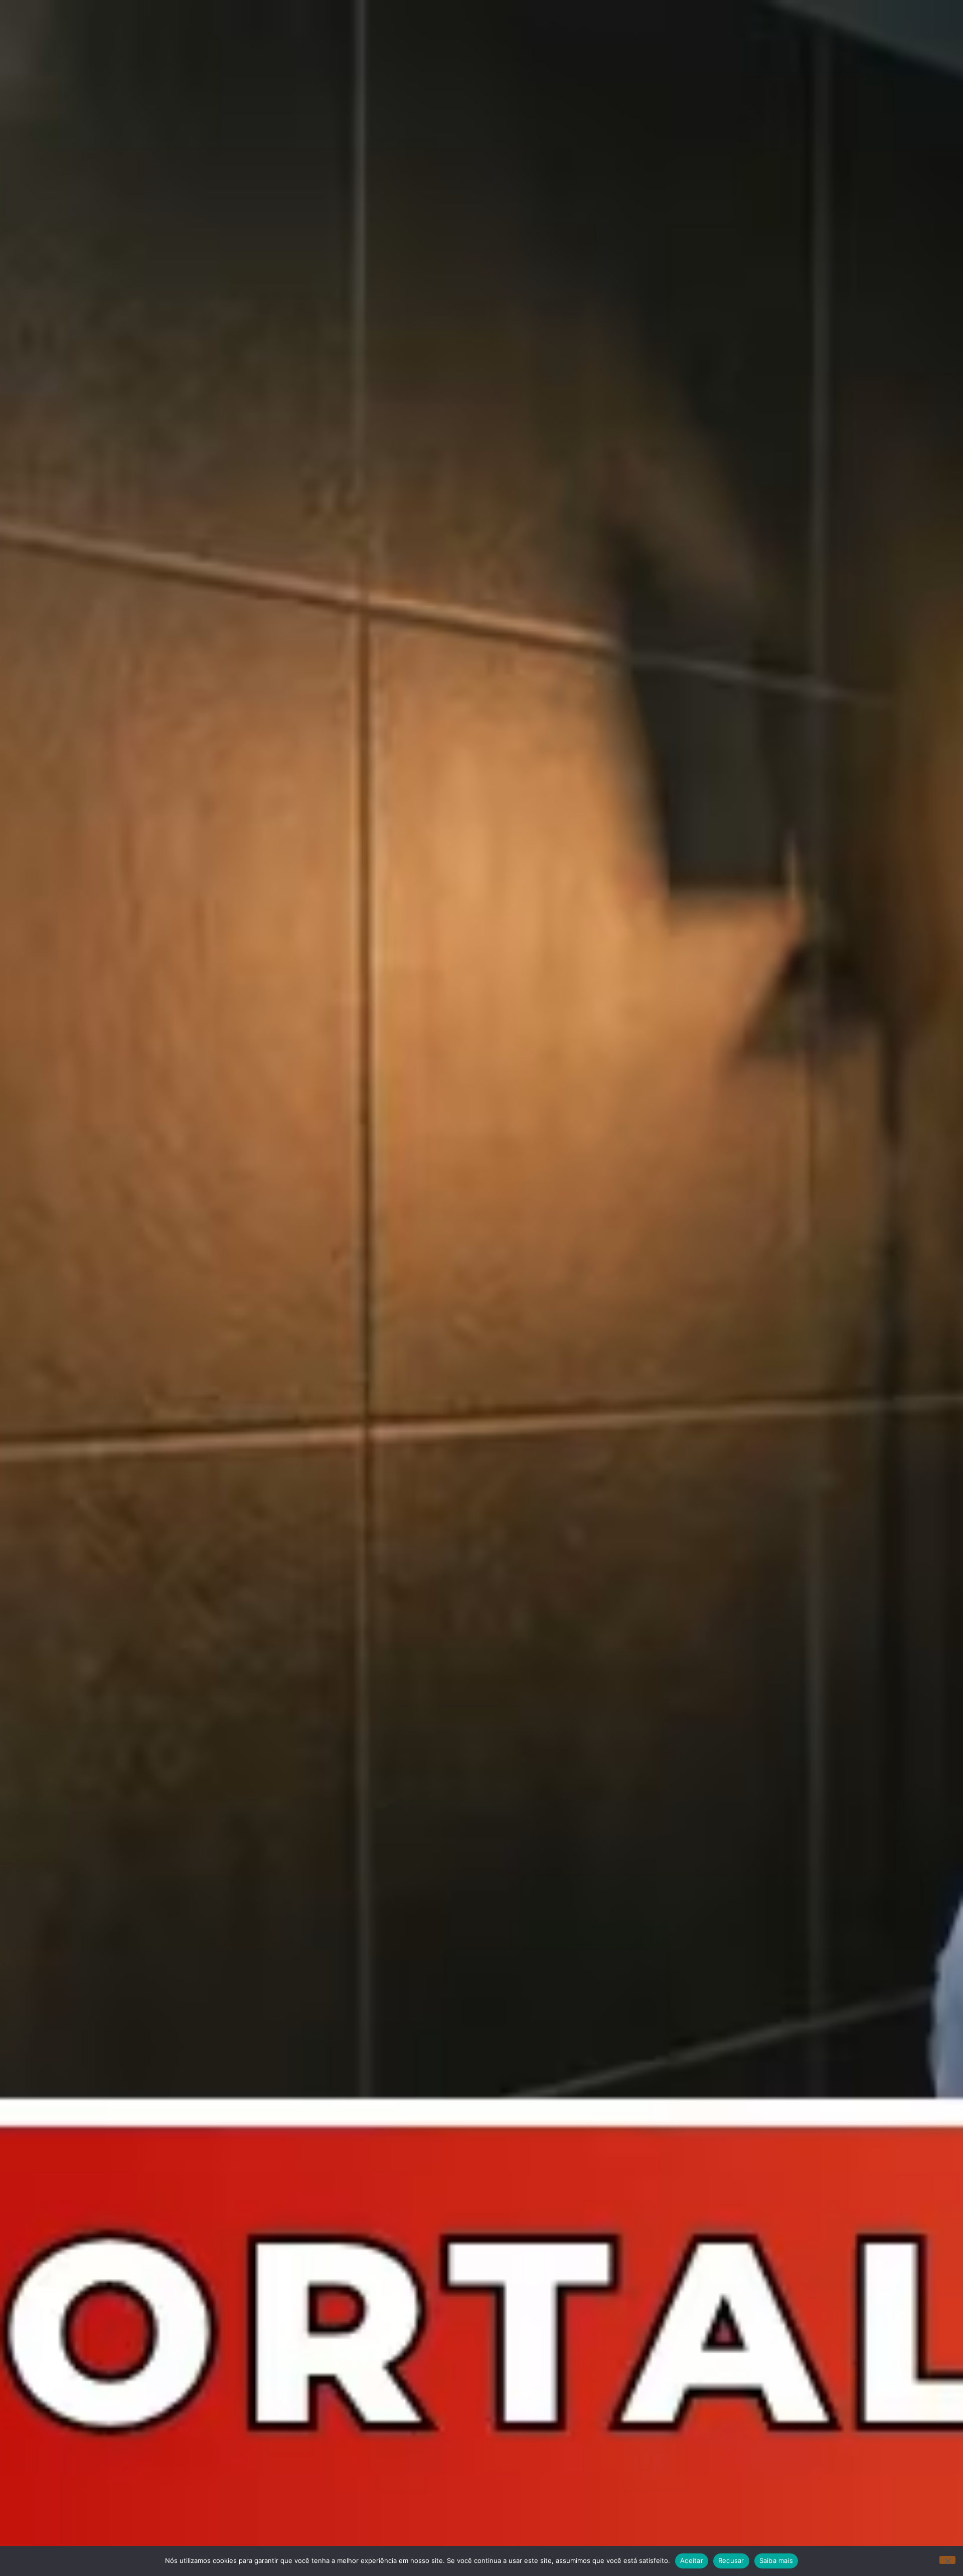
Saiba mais (776, 2560)
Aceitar (692, 2560)
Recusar (731, 2560)
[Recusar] (947, 2560)
